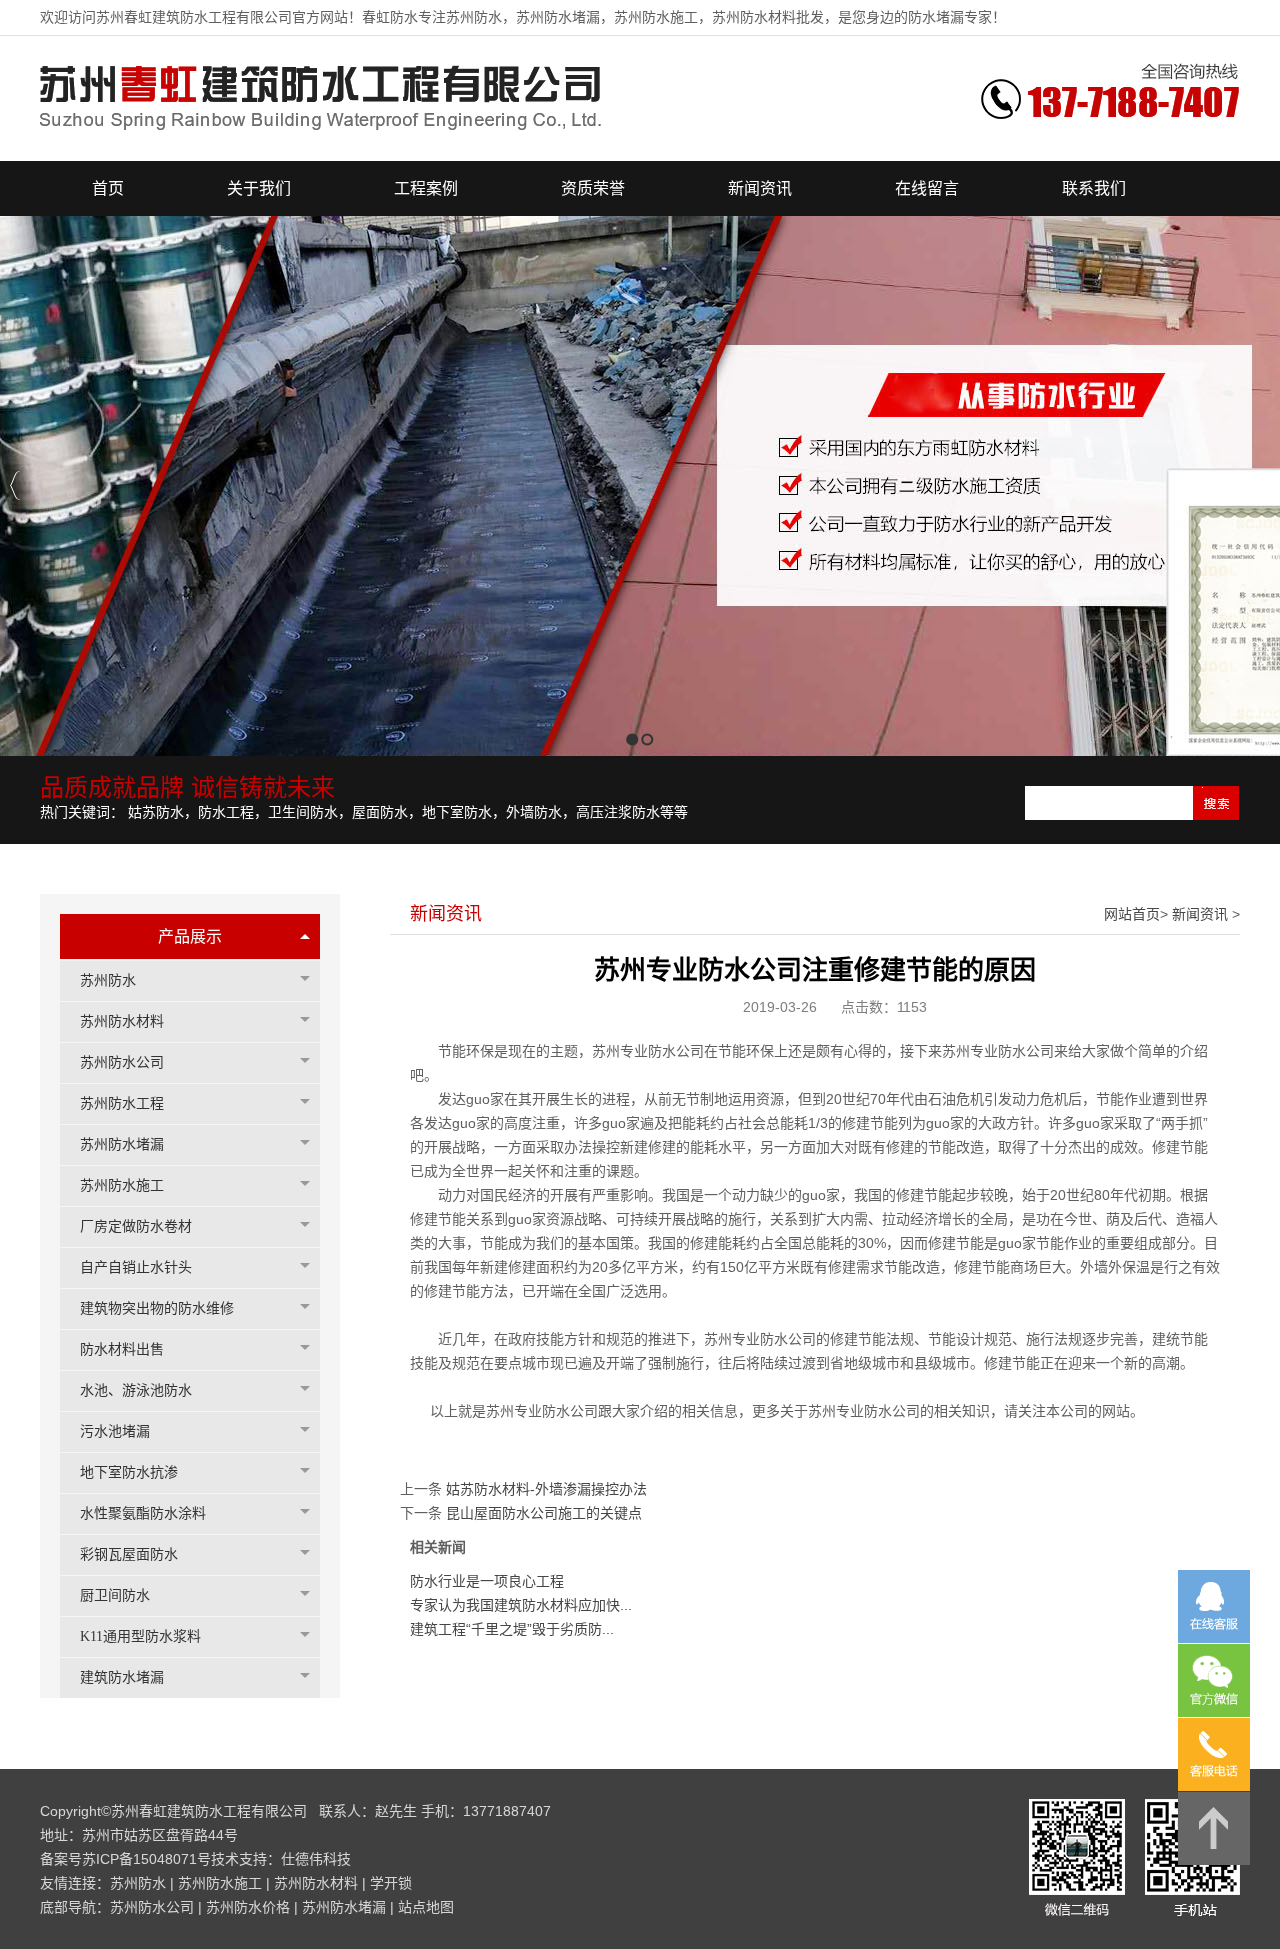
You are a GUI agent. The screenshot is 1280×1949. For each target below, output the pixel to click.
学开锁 (391, 1883)
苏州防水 (108, 980)
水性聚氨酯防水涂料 (143, 1513)
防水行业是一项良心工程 (487, 1581)
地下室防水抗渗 (129, 1472)
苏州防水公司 (122, 1062)
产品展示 (190, 936)
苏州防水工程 (122, 1103)
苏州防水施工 (122, 1185)
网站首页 (1132, 914)
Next (1259, 485)
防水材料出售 (122, 1349)
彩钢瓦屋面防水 (129, 1554)
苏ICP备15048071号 (146, 1859)
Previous (15, 485)
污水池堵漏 (115, 1431)
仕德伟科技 (316, 1859)
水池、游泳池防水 (136, 1390)
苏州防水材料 (122, 1021)
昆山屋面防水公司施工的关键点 (544, 1513)
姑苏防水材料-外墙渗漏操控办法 (546, 1489)
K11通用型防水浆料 (140, 1636)
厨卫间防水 (115, 1595)
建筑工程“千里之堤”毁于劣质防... (512, 1629)
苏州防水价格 (248, 1907)
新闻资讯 (1200, 914)
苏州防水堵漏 (122, 1144)
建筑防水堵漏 (122, 1677)
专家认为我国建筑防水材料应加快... (521, 1605)
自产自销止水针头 (136, 1267)
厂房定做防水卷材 (136, 1226)
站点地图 (426, 1907)
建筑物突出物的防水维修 (157, 1308)
